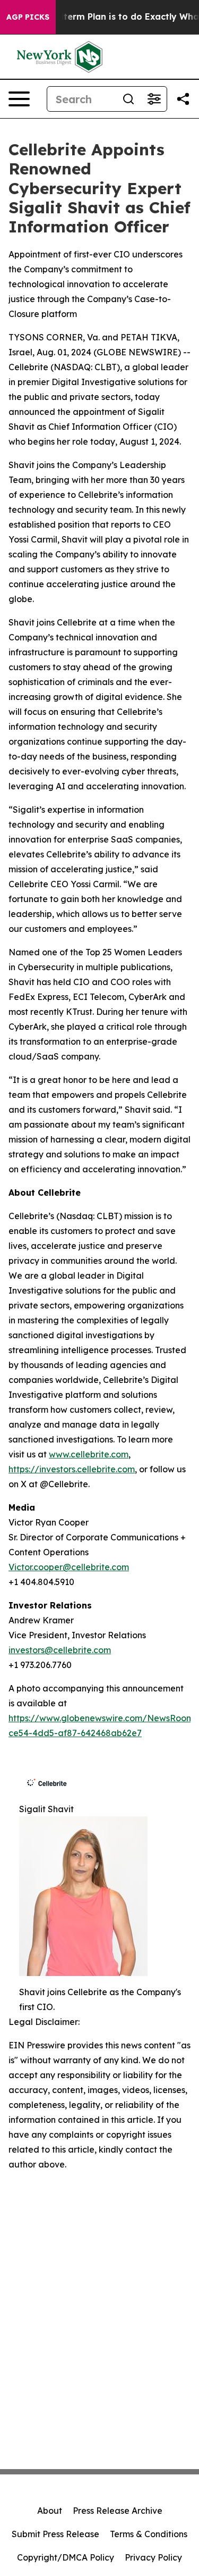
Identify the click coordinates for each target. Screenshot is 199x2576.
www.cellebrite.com (89, 1454)
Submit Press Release (55, 2534)
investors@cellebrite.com (60, 1650)
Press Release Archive (118, 2511)
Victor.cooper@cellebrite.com (69, 1567)
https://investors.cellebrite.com (72, 1469)
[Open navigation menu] (19, 99)
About (50, 2511)
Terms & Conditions (149, 2534)
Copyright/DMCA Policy (66, 2557)
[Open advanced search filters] (154, 99)
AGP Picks (28, 17)
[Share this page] (183, 99)
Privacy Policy (153, 2557)
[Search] (128, 99)
